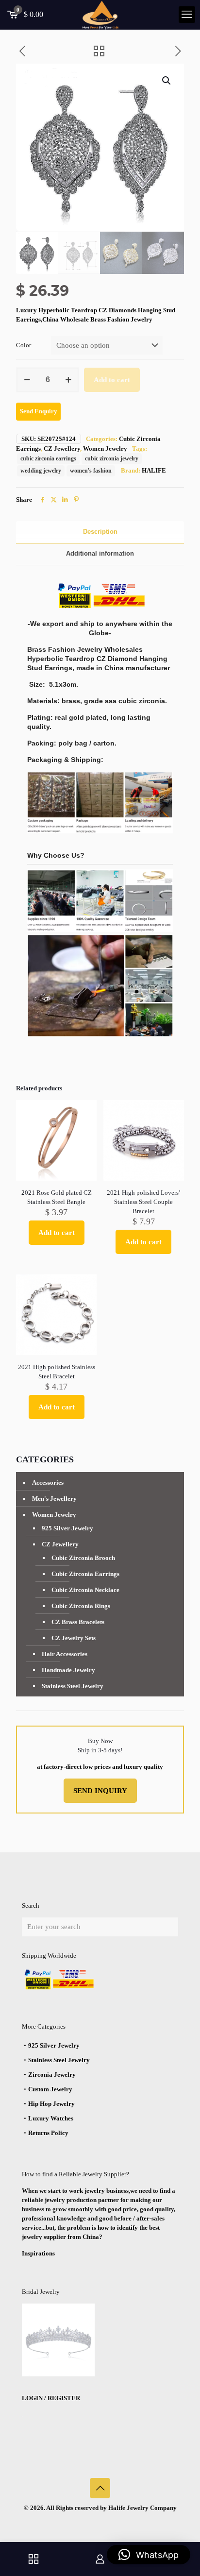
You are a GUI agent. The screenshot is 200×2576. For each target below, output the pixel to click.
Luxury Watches (51, 2118)
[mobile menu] (187, 15)
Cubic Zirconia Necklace (85, 1590)
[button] (167, 81)
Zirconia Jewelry (52, 2075)
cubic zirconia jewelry (112, 459)
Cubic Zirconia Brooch (83, 1558)
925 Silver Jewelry (67, 1528)
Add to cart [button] (57, 1233)
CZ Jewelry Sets (74, 1638)
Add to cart (112, 380)
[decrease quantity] (27, 380)
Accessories (48, 1483)
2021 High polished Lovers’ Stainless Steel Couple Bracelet (144, 1202)
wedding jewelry (41, 471)
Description (100, 532)
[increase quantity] (68, 380)
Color (24, 345)
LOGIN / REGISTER (51, 2398)
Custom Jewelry (50, 2089)
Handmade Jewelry (68, 1670)
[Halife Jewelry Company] (100, 15)
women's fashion (91, 471)
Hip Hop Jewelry (51, 2104)
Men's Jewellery (54, 1499)
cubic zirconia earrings (48, 459)
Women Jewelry (105, 449)
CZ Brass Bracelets (78, 1622)
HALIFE (154, 470)
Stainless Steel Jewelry (73, 1686)
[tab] (100, 532)
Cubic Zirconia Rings (81, 1606)
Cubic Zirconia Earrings (85, 1574)
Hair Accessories (65, 1654)
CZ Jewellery (62, 449)
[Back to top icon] (100, 2488)
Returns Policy (48, 2133)
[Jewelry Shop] (33, 2559)
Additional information (100, 553)
